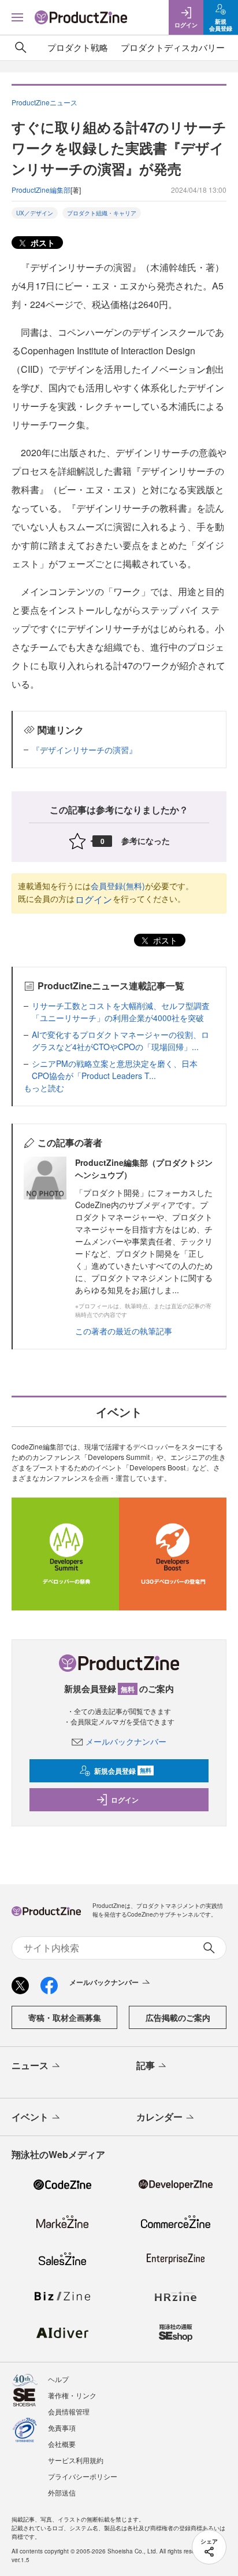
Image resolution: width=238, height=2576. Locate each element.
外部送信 (62, 2492)
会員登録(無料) (118, 886)
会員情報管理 (69, 2411)
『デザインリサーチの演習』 (84, 750)
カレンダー (159, 2117)
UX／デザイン (35, 213)
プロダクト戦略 (78, 47)
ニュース (30, 2065)
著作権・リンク (72, 2395)
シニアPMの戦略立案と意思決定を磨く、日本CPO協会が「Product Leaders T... (115, 1069)
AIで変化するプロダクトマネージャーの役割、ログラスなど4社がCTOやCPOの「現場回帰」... (120, 1041)
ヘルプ (58, 2379)
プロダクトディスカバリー (173, 47)
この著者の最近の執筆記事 (124, 1331)
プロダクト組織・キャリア (102, 213)
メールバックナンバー (126, 1741)
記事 (146, 2065)
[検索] (21, 47)
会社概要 (62, 2444)
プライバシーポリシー (83, 2476)
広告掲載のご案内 (178, 2017)
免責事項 (62, 2428)
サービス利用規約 (76, 2460)
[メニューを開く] (17, 17)
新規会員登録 (123, 1771)
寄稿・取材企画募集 (65, 2017)
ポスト (42, 243)
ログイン (94, 899)
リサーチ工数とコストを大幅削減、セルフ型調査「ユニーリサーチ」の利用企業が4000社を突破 (121, 1012)
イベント (30, 2117)
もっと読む (44, 1088)
